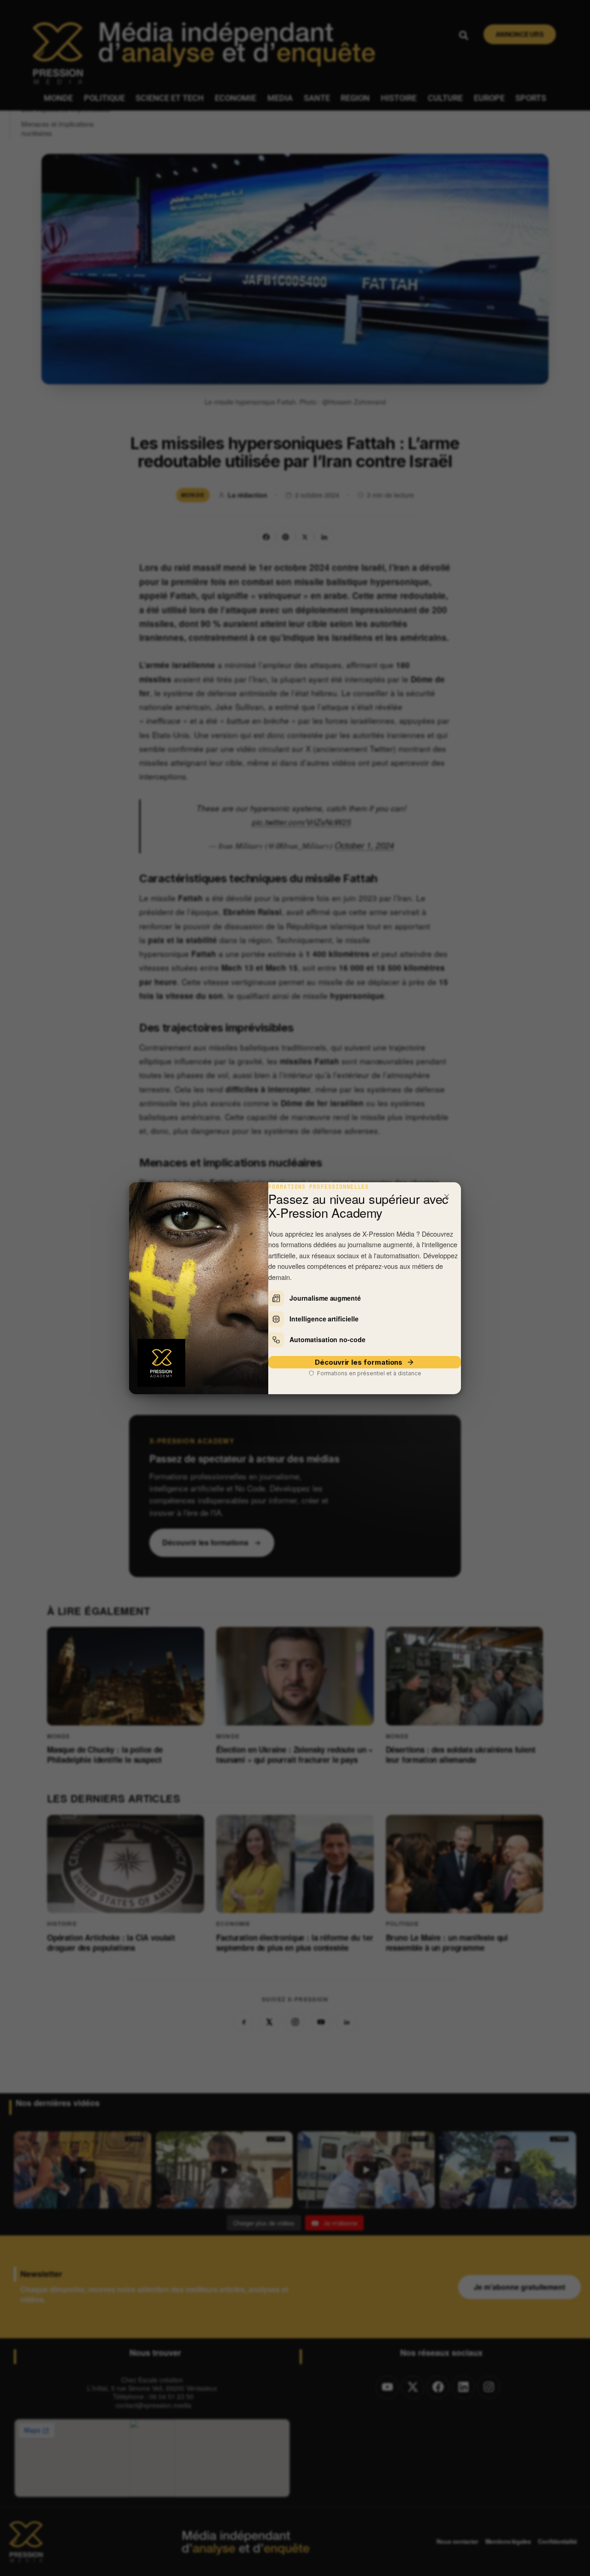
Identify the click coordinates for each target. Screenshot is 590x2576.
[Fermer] (447, 1197)
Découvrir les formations (359, 1362)
